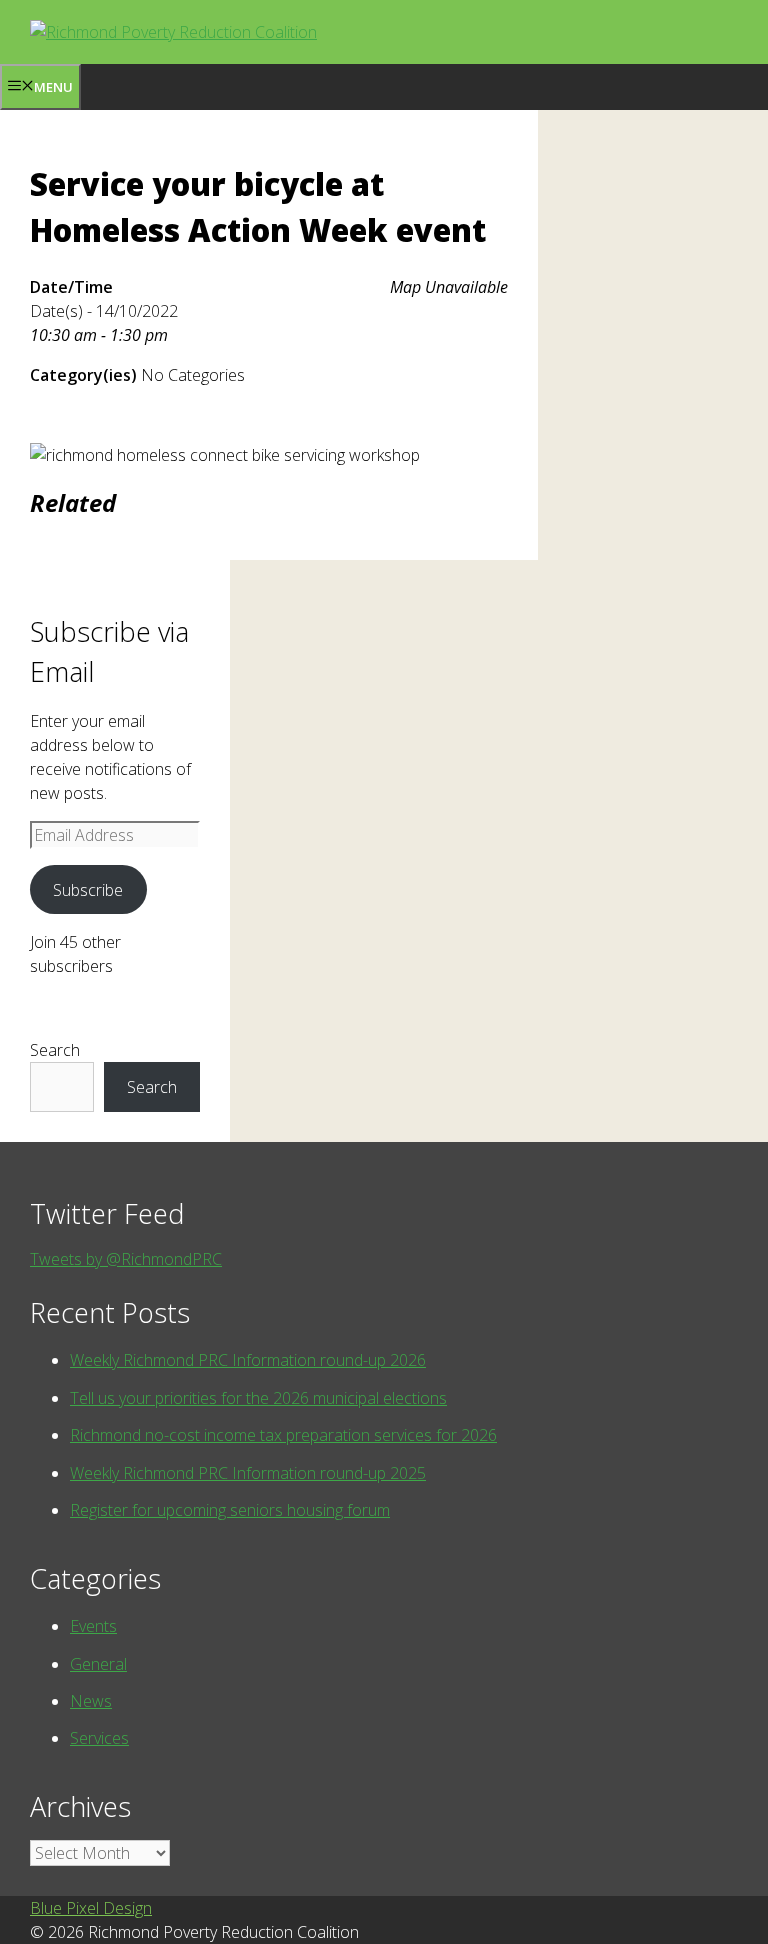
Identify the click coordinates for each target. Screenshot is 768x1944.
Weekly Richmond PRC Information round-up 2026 (248, 1360)
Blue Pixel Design (91, 1908)
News (91, 1701)
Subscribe (88, 890)
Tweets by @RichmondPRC (126, 1259)
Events (93, 1626)
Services (99, 1738)
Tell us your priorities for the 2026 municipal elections (258, 1398)
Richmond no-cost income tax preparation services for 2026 (283, 1435)
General (98, 1664)
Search (55, 1050)
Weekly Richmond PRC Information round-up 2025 (248, 1473)
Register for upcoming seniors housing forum (230, 1510)
